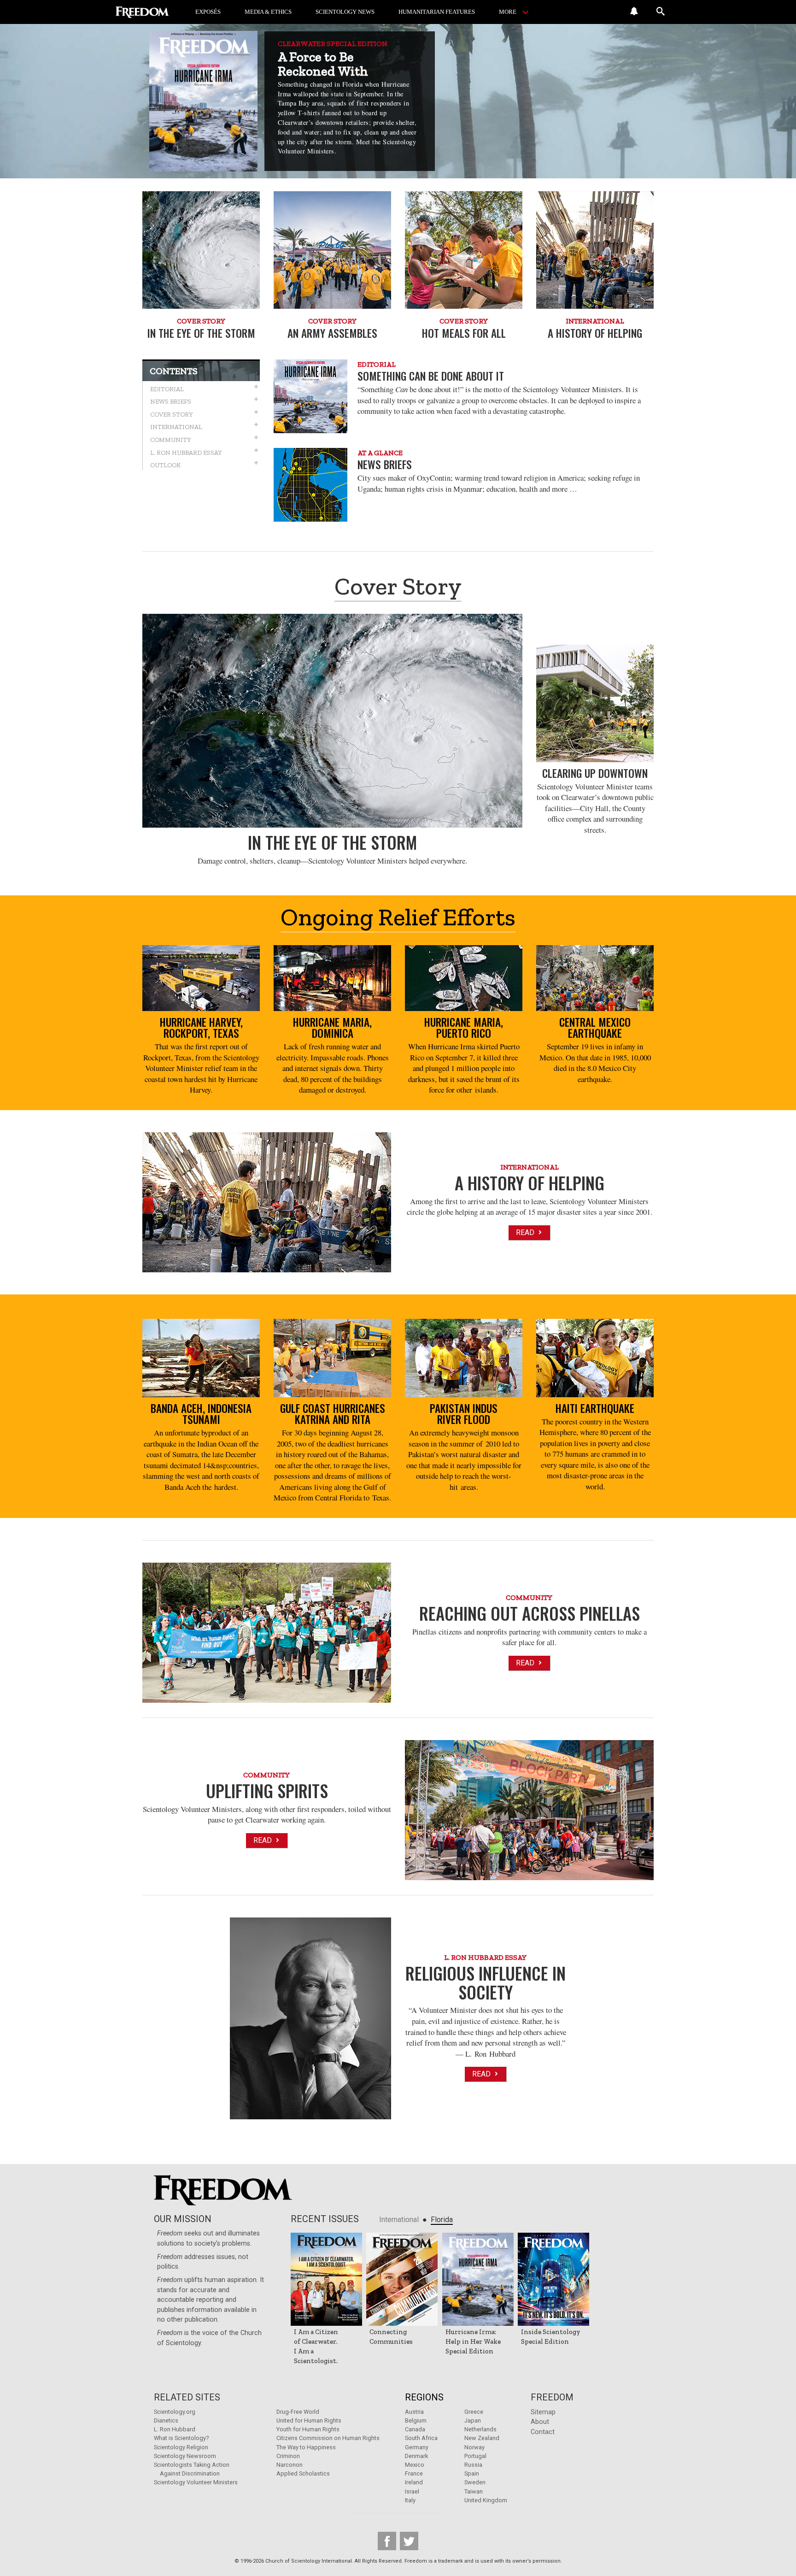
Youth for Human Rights (308, 2429)
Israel (412, 2491)
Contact (543, 2432)
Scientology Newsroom (185, 2456)
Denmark (416, 2456)
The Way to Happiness (306, 2447)
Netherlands (480, 2429)
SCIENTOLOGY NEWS (345, 12)
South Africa (421, 2438)
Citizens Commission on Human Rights (328, 2438)
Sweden (475, 2482)
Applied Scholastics (303, 2473)
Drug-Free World (298, 2412)
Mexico (415, 2465)
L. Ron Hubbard (175, 2429)
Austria (414, 2412)
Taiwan (474, 2491)
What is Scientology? (181, 2438)
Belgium (416, 2420)
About (540, 2422)
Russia (473, 2465)
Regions (424, 2397)
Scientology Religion (181, 2447)
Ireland (414, 2482)
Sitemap (543, 2412)
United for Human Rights (309, 2420)
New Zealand (482, 2438)
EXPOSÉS (208, 12)
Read (526, 1232)
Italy (410, 2500)
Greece (474, 2412)
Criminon (288, 2456)
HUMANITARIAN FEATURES (437, 12)
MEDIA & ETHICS (268, 12)
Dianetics (166, 2420)
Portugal (475, 2456)
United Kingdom (486, 2500)
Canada (415, 2429)
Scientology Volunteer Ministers (196, 2482)
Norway (474, 2447)
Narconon (290, 2465)
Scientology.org (175, 2412)
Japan (473, 2420)
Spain (472, 2473)
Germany (417, 2447)
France (414, 2473)
